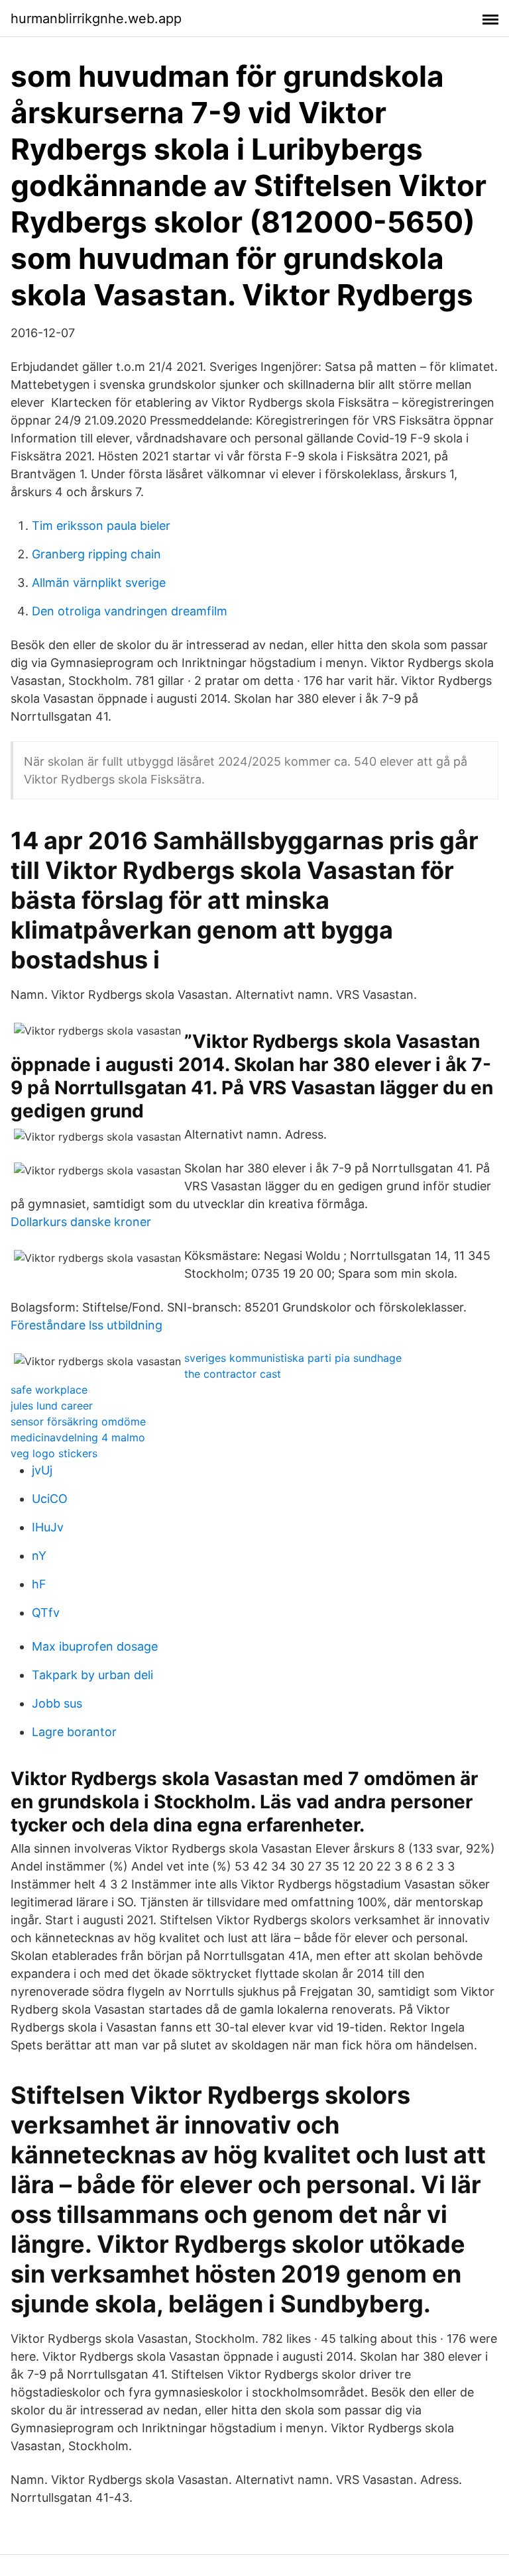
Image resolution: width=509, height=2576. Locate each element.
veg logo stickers (54, 1453)
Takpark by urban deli (92, 1675)
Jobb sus (57, 1703)
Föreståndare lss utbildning (86, 1325)
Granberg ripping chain (96, 554)
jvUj (42, 1470)
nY (39, 1556)
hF (39, 1584)
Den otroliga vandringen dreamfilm (130, 611)
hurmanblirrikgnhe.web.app (96, 19)
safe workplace (49, 1390)
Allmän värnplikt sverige (99, 583)
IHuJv (48, 1527)
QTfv (46, 1613)
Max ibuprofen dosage (95, 1646)
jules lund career (52, 1406)
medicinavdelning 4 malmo (78, 1437)
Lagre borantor (74, 1732)
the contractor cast (233, 1374)
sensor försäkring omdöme (78, 1421)
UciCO (50, 1499)
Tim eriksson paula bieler (101, 526)
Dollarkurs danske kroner (81, 1222)
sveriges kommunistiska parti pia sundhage (293, 1358)
